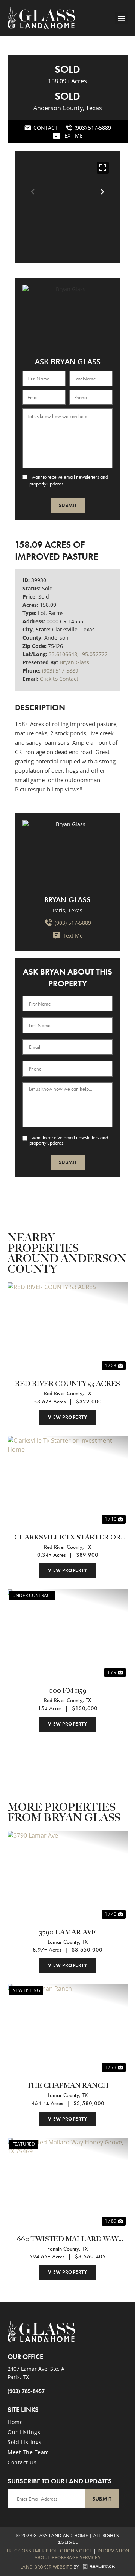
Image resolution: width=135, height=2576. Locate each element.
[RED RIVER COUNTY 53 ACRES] (67, 1327)
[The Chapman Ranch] (67, 2029)
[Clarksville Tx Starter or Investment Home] (67, 1481)
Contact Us (22, 2462)
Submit (68, 505)
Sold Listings (25, 2442)
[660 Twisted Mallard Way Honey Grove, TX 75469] (67, 2183)
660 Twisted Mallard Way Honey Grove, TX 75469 (68, 2240)
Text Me (73, 935)
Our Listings (24, 2432)
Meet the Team (28, 2452)
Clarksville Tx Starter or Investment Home (67, 1538)
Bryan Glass (74, 662)
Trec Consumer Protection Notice (49, 2551)
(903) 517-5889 (60, 671)
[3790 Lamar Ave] (67, 1876)
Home (15, 2422)
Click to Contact (59, 679)
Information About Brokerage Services (82, 2554)
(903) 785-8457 (26, 2391)
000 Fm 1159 (68, 1691)
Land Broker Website (46, 2567)
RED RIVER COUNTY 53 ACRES (67, 1384)
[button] (121, 18)
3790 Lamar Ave (68, 1932)
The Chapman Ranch (68, 2086)
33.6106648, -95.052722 (78, 654)
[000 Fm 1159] (67, 1634)
